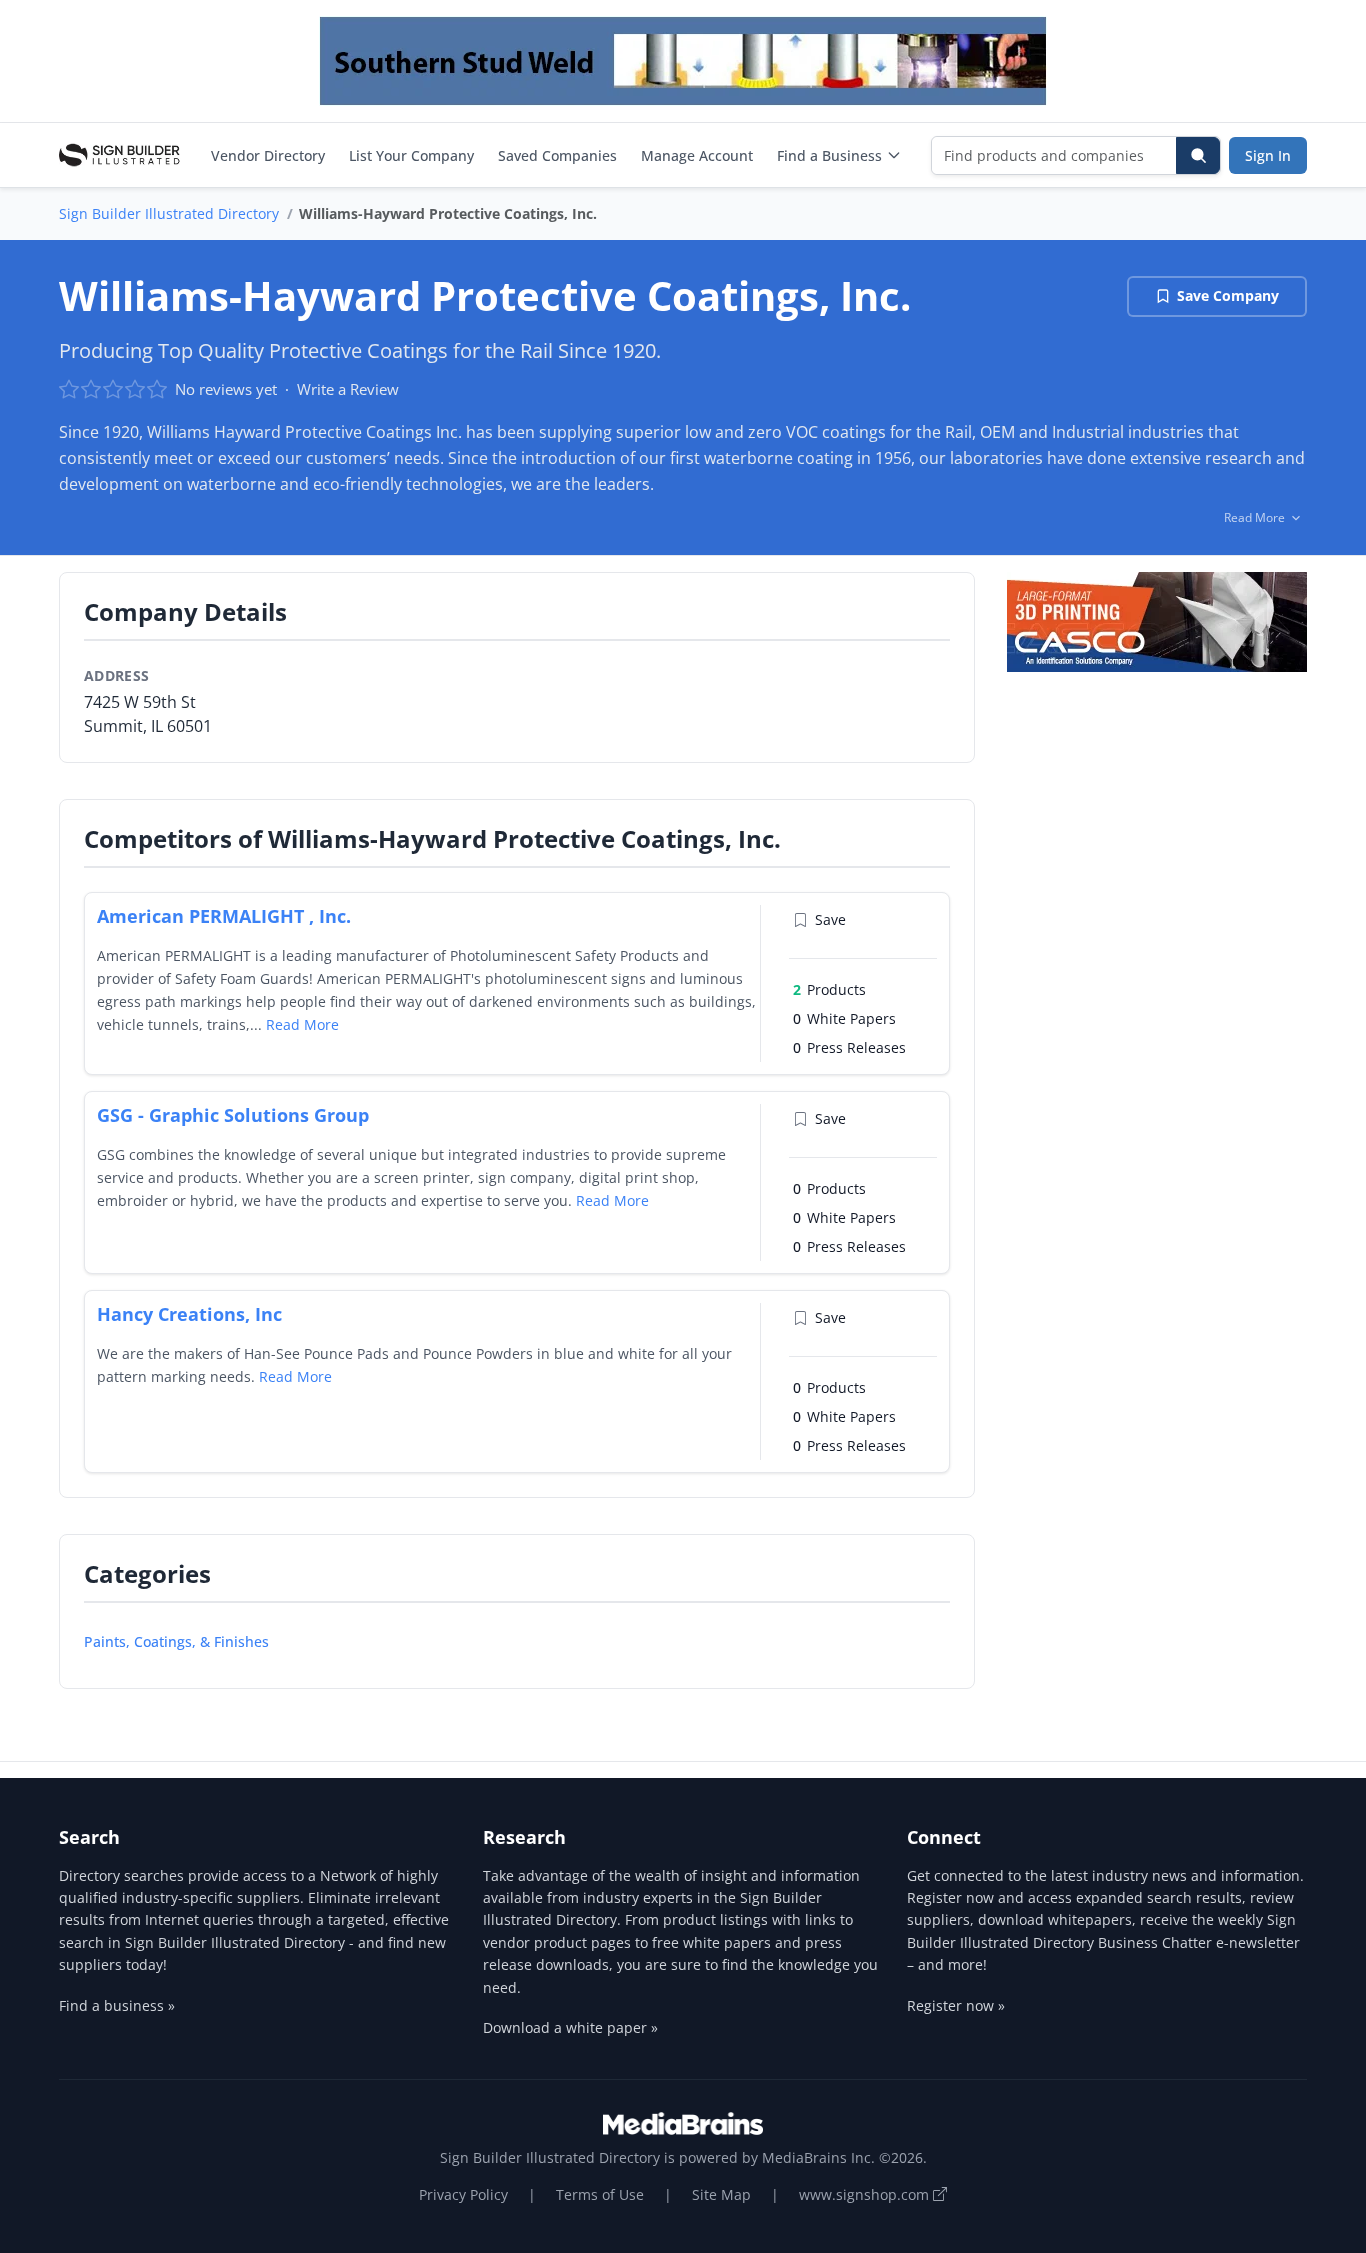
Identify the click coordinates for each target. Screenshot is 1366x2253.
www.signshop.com (866, 2194)
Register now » (956, 2005)
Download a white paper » (570, 2027)
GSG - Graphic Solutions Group (233, 1115)
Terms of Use (600, 2194)
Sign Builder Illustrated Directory (169, 213)
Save (830, 919)
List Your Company (411, 155)
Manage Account (697, 155)
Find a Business (829, 155)
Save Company (1228, 295)
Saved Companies (557, 155)
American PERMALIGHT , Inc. (224, 916)
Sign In (1268, 155)
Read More (302, 1024)
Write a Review (348, 389)
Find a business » (117, 2005)
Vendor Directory (268, 155)
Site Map (721, 2194)
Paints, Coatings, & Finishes (176, 1641)
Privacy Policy (463, 2194)
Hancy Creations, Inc (189, 1314)
